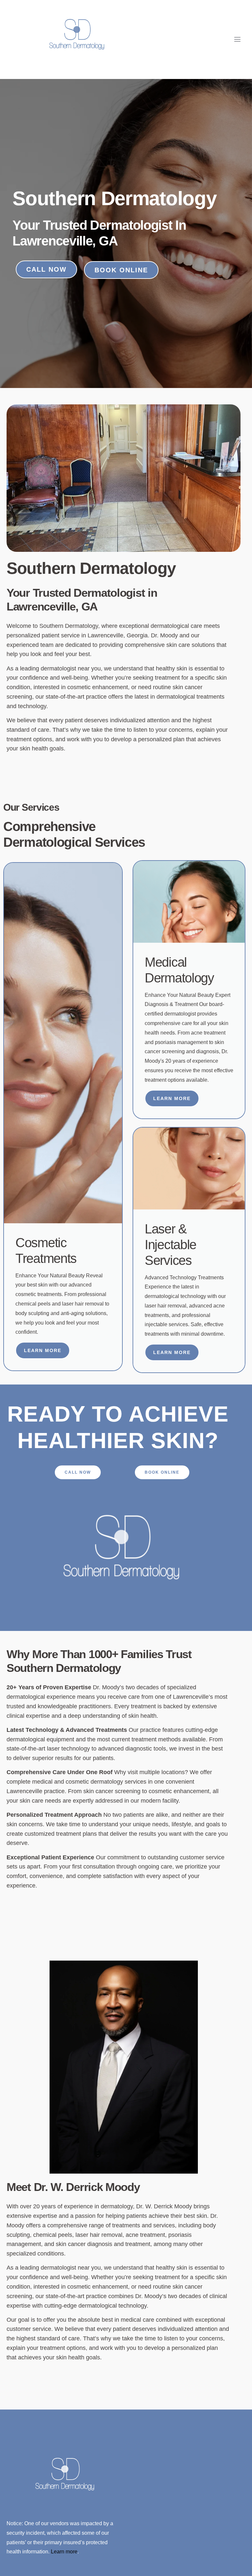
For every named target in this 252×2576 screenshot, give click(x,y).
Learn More (43, 1350)
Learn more (64, 2552)
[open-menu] (238, 39)
